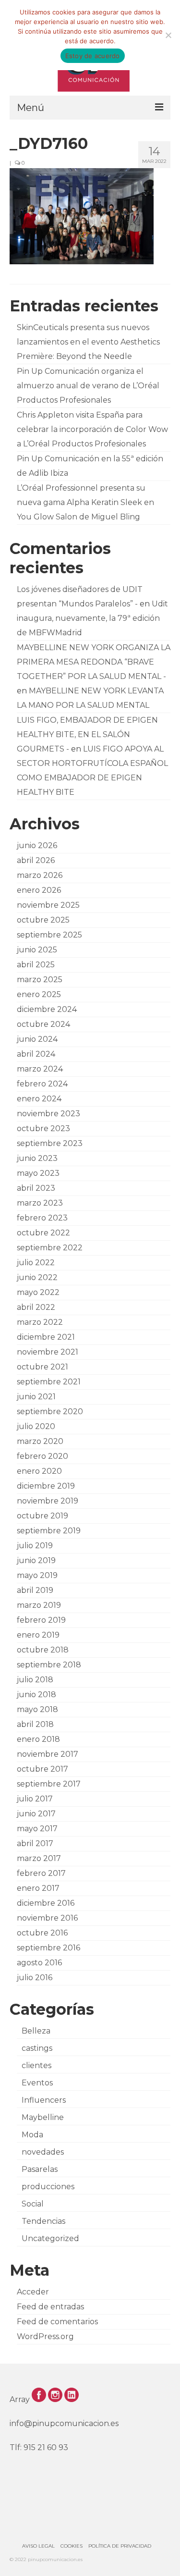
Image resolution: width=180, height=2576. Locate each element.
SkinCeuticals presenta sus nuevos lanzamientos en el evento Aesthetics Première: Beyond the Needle (88, 342)
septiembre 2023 (50, 1143)
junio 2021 (36, 1397)
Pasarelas (40, 2169)
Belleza (36, 2031)
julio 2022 (36, 1263)
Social (33, 2204)
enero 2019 (38, 1635)
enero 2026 (39, 890)
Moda (32, 2135)
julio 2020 (36, 1426)
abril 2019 (35, 1590)
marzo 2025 (40, 980)
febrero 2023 (42, 1218)
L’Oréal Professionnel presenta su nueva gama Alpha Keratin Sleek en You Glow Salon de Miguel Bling (85, 502)
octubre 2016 (42, 1933)
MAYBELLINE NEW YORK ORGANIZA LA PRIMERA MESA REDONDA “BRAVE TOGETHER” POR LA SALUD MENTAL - (94, 662)
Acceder (33, 2292)
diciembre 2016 (46, 1903)
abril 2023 (36, 1188)
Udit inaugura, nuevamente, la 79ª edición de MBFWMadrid (92, 618)
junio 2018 (36, 1695)
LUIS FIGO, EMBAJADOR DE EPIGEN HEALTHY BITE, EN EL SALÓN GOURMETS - (87, 734)
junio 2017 (36, 1814)
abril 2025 (36, 965)
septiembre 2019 (49, 1531)
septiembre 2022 (50, 1248)
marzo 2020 (40, 1441)
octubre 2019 (42, 1516)
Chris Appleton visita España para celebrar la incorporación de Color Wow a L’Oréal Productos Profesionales (92, 429)
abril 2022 (36, 1307)
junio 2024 (37, 1039)
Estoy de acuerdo (93, 56)
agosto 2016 (39, 1963)
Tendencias (43, 2221)
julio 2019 (35, 1546)
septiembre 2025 (49, 935)
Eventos (37, 2083)
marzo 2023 (40, 1203)
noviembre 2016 (47, 1918)
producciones (48, 2187)
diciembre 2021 (46, 1337)
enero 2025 (39, 994)
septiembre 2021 (49, 1382)
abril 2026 (36, 860)
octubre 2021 (42, 1367)
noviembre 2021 (48, 1352)
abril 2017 (35, 1843)
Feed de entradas (50, 2307)
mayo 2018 (37, 1709)
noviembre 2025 (48, 905)
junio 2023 (37, 1158)
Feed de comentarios (57, 2322)
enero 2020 (39, 1471)
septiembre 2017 (49, 1784)
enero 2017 (38, 1888)
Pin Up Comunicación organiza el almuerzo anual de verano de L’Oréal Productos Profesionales (88, 386)
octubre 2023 (43, 1128)
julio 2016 (35, 1978)
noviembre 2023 (48, 1114)
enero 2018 (38, 1739)
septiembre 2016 (48, 1948)
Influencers (44, 2100)
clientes (36, 2065)
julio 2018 (35, 1680)
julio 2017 (35, 1799)
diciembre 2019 (46, 1486)
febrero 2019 (41, 1620)
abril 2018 (35, 1724)
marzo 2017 (39, 1858)
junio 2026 (37, 845)
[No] (168, 35)
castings (37, 2048)
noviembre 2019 (48, 1501)
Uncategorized (50, 2238)
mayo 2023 (38, 1173)
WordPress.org (45, 2336)
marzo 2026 (40, 875)
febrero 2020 (42, 1456)
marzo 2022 (40, 1322)
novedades (43, 2152)
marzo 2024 (40, 1069)
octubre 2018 (43, 1650)
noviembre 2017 (48, 1754)
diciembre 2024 (47, 1009)
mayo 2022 (38, 1292)
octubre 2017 (42, 1769)
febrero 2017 (41, 1873)
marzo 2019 (39, 1605)
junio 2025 (37, 950)
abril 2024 (36, 1054)
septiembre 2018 (49, 1665)
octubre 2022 (43, 1233)
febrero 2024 (42, 1084)
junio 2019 (36, 1560)
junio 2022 (37, 1277)
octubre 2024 (43, 1024)
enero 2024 (39, 1099)
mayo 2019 (37, 1575)
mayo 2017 (37, 1829)
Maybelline (43, 2117)
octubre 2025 (43, 920)
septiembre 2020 (50, 1411)
